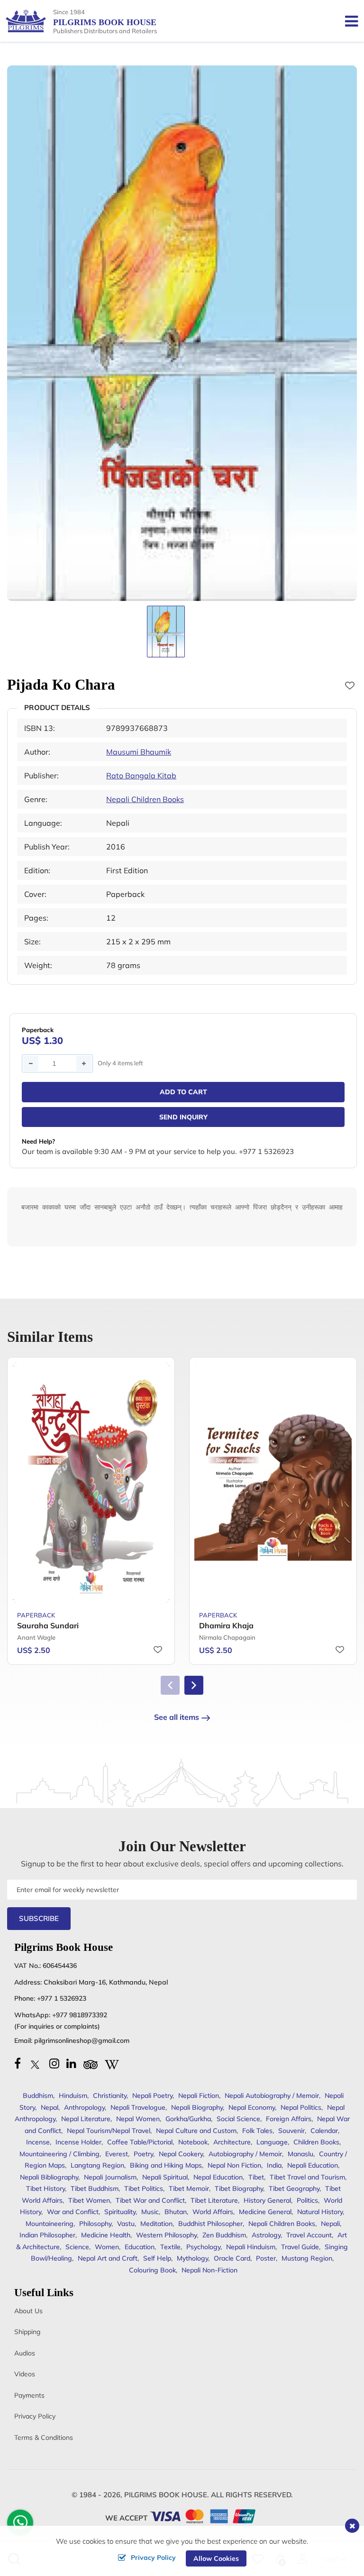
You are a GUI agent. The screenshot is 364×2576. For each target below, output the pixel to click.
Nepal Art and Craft (108, 2258)
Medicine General (265, 2212)
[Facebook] (18, 2063)
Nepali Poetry (152, 2096)
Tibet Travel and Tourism (307, 2177)
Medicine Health (106, 2235)
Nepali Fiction (199, 2096)
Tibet (256, 2177)
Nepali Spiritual (165, 2177)
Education (140, 2247)
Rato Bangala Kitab (141, 776)
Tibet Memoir (189, 2188)
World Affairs (213, 2212)
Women (107, 2247)
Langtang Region (97, 2165)
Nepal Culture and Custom (196, 2131)
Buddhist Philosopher (210, 2224)
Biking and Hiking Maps (166, 2165)
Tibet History (45, 2188)
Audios (25, 2353)
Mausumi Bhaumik (139, 752)
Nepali (330, 2224)
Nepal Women (138, 2119)
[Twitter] (35, 2063)
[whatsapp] (20, 2525)
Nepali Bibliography (49, 2177)
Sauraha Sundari (48, 1625)
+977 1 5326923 (62, 1998)
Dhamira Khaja (226, 1625)
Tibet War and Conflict (150, 2200)
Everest (117, 2154)
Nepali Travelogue (138, 2107)
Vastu (126, 2224)
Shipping (27, 2332)
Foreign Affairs (289, 2119)
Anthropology (84, 2107)
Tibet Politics (144, 2188)
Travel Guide (300, 2247)
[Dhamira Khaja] (273, 1483)
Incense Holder (78, 2142)
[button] (194, 1685)
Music (150, 2212)
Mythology (192, 2258)
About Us (28, 2311)
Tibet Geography (294, 2188)
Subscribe (39, 1918)
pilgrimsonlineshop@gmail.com (82, 2040)
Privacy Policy (35, 2416)
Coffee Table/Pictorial (140, 2142)
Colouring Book (152, 2270)
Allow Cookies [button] (216, 2558)
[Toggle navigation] (348, 21)
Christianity (110, 2096)
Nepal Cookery (181, 2154)
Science (77, 2247)
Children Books (316, 2142)
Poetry (143, 2154)
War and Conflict (73, 2212)
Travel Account (309, 2235)
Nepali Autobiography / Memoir (272, 2096)
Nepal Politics (301, 2107)
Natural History (320, 2212)
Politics (307, 2200)
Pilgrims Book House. (167, 2495)
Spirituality (120, 2212)
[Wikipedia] (112, 2063)
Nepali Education (313, 2165)
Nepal (50, 2107)
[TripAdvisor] (91, 2063)
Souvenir (291, 2131)
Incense (38, 2142)
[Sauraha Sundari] (91, 1483)
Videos (25, 2374)
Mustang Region (307, 2258)
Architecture (232, 2142)
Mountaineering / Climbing (59, 2154)
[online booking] (203, 2516)
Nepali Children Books (145, 799)
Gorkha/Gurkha (188, 2119)
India (274, 2165)
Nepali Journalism (110, 2177)
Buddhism (38, 2096)
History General (267, 2200)
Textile (170, 2247)
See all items (177, 1717)
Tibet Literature (214, 2200)
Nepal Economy (252, 2107)
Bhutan (176, 2212)
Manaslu (300, 2154)
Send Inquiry (183, 1117)
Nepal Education (218, 2177)
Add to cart (183, 1092)
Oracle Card (232, 2258)
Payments (29, 2395)
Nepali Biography (197, 2107)
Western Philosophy (166, 2235)
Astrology (266, 2235)
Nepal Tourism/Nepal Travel (109, 2131)
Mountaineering (50, 2224)
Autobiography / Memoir (245, 2154)
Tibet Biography (239, 2188)
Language (272, 2142)
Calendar (324, 2131)
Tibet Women (89, 2200)
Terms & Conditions (44, 2438)
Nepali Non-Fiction (209, 2270)
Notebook (193, 2142)
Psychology (203, 2247)
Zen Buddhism (224, 2235)
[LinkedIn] (71, 2063)
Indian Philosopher (47, 2235)
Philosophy (95, 2224)
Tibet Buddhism (95, 2188)
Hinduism (73, 2096)
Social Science (238, 2119)
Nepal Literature (86, 2119)
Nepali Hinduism (251, 2247)
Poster (266, 2258)
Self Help (157, 2258)
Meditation (156, 2224)
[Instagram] (54, 2063)
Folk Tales (257, 2131)
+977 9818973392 (80, 2015)
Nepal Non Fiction (234, 2165)
